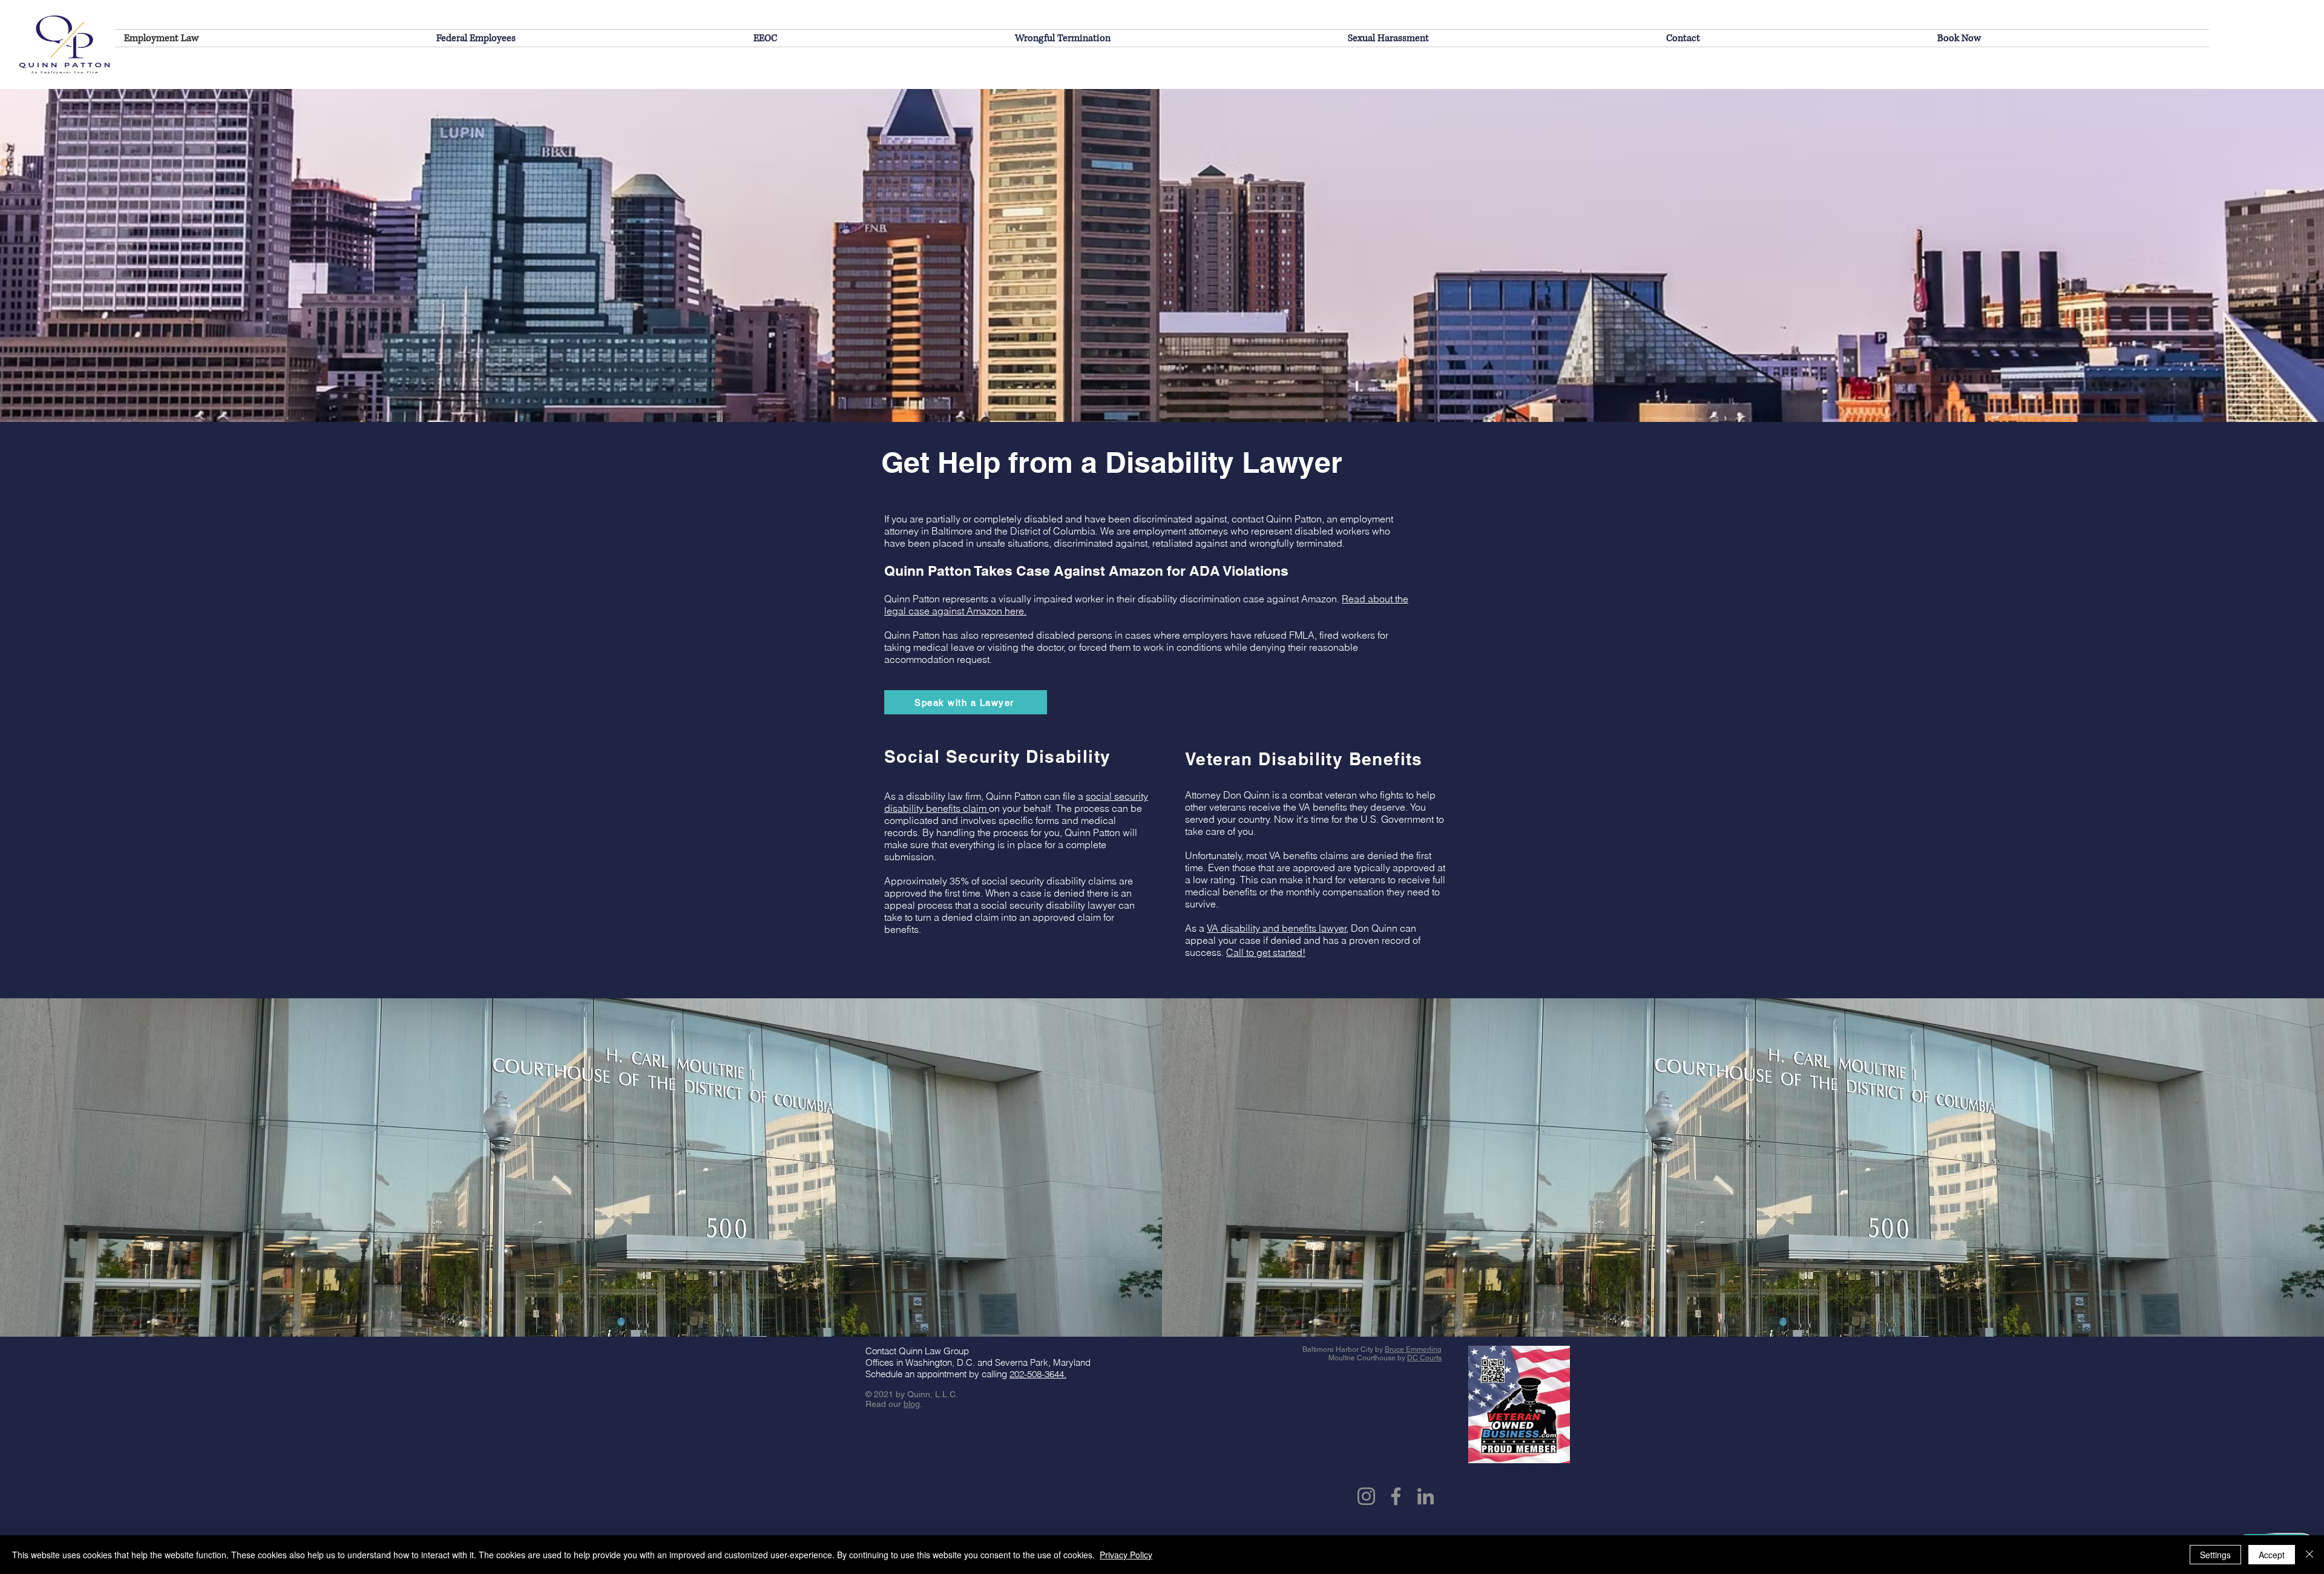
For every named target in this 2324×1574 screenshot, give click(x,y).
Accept (2272, 1555)
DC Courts (1424, 1358)
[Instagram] (1366, 1496)
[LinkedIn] (1426, 1496)
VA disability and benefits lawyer (1277, 928)
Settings (2215, 1555)
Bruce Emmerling (1413, 1349)
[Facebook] (1396, 1496)
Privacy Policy (1126, 1555)
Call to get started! (1266, 952)
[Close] (2309, 1555)
